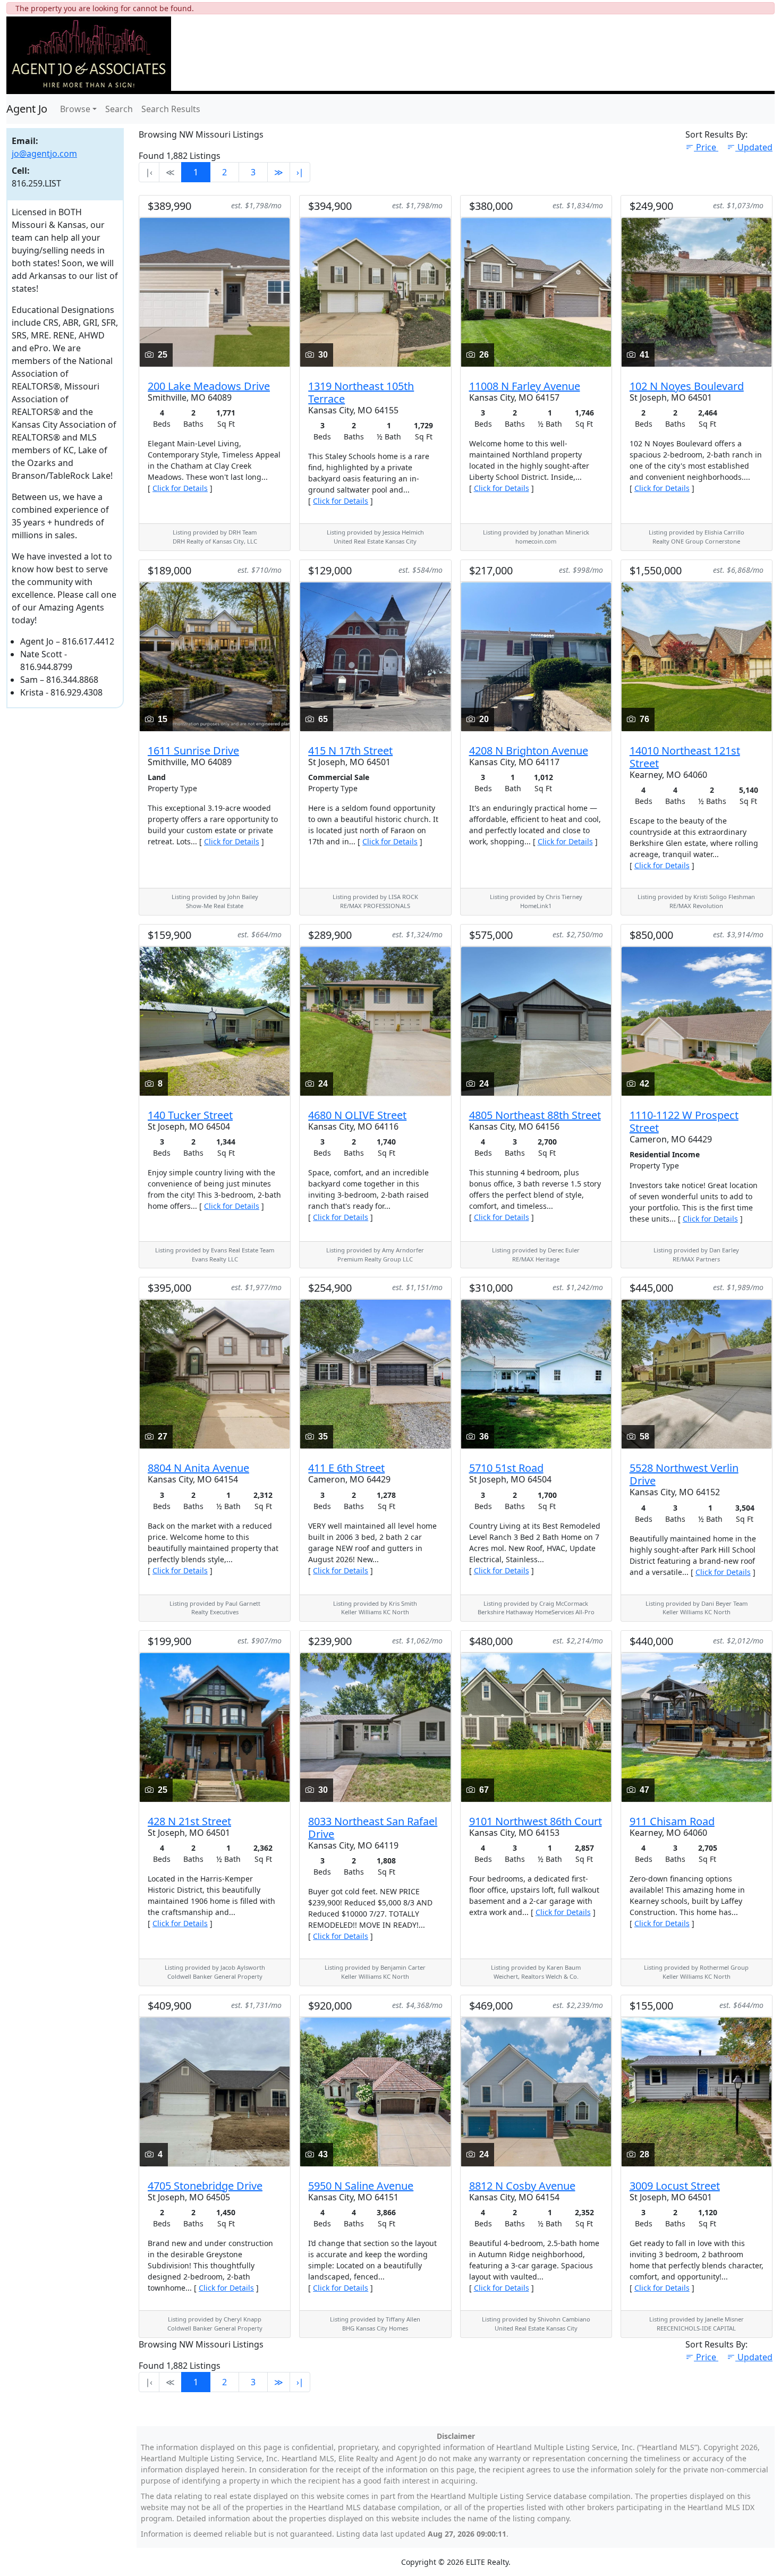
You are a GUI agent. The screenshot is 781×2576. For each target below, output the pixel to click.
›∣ (300, 172)
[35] (375, 1374)
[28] (697, 2091)
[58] (697, 1374)
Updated (755, 147)
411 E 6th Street (346, 1468)
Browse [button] (75, 109)
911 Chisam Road (672, 1821)
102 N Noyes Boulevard (687, 386)
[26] (536, 291)
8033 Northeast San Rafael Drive (373, 1828)
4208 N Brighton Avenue (529, 751)
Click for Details (180, 488)
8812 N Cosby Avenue (522, 2186)
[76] (697, 656)
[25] (215, 291)
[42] (697, 1020)
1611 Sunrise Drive (193, 751)
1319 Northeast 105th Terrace (361, 392)
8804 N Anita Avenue (198, 1468)
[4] (215, 2091)
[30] (375, 291)
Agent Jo (27, 109)
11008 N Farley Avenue (525, 386)
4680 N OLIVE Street (357, 1115)
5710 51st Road (506, 1468)
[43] (375, 2091)
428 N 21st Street (189, 1821)
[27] (215, 1374)
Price (707, 147)
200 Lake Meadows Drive (209, 386)
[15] (215, 656)
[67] (536, 1726)
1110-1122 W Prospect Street (684, 1121)
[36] (536, 1374)
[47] (697, 1726)
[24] (375, 1020)
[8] (215, 1020)
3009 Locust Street (675, 2186)
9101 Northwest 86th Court (536, 1821)
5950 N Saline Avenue (361, 2186)
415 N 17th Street (350, 751)
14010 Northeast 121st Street (685, 757)
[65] (375, 656)
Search (119, 109)
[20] (536, 656)
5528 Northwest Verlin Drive (684, 1474)
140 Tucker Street (190, 1115)
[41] (697, 291)
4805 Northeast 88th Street (535, 1115)
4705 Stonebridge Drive (205, 2186)
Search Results (171, 109)
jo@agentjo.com (44, 154)
